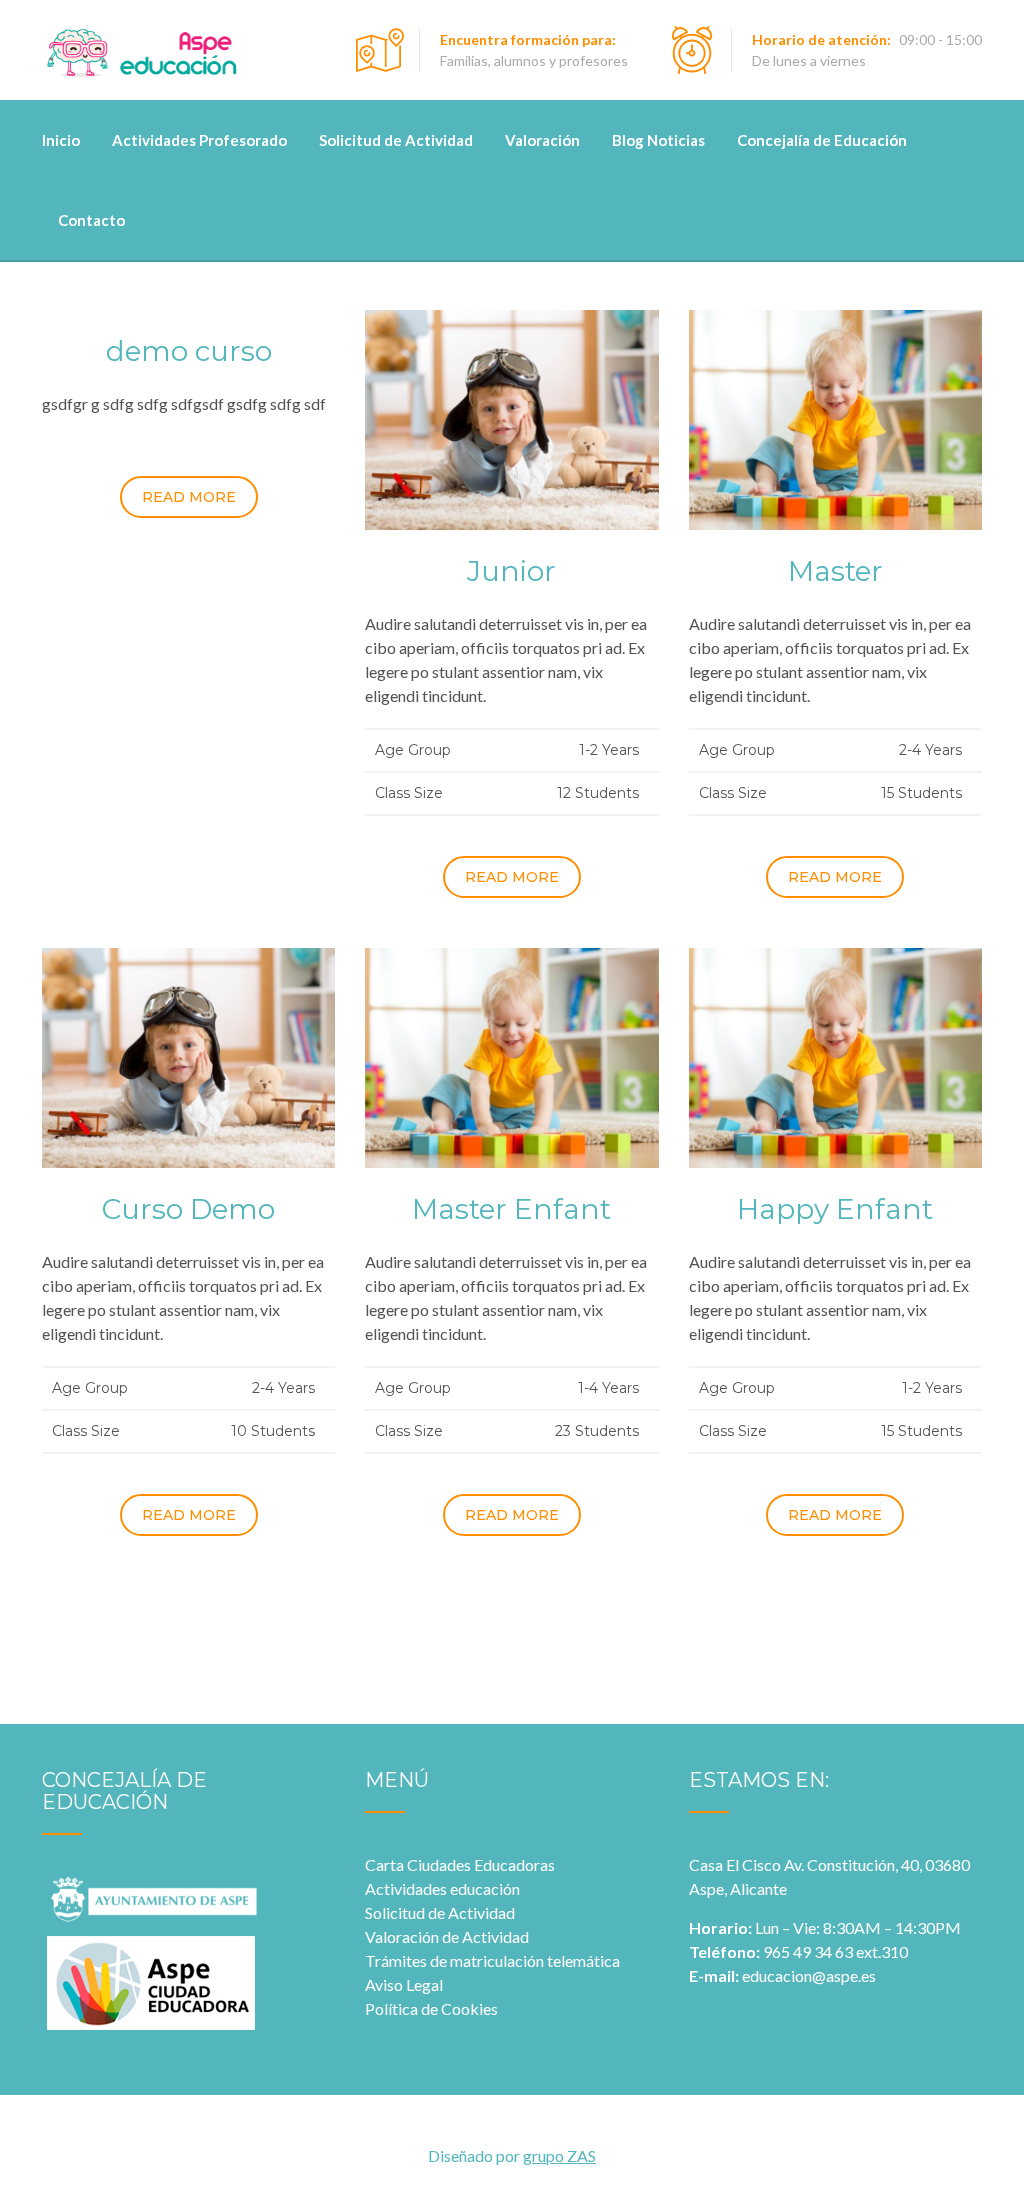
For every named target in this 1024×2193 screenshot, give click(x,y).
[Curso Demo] (188, 1055)
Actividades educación (442, 1888)
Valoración (542, 140)
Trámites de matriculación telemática (492, 1960)
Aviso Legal (404, 1984)
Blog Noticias (658, 140)
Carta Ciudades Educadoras (460, 1864)
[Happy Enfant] (835, 1055)
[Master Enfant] (511, 1055)
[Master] (835, 417)
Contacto (91, 220)
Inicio (61, 140)
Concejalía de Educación (822, 140)
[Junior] (511, 417)
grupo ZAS (559, 2155)
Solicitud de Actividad (396, 140)
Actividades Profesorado (199, 140)
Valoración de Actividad (447, 1936)
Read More (189, 497)
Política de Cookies (431, 2008)
